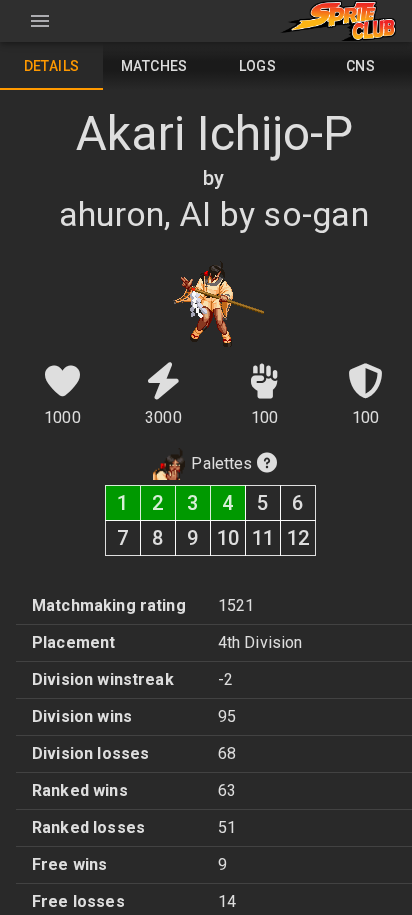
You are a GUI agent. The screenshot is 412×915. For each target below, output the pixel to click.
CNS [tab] (360, 66)
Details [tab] (52, 66)
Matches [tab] (154, 66)
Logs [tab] (258, 66)
